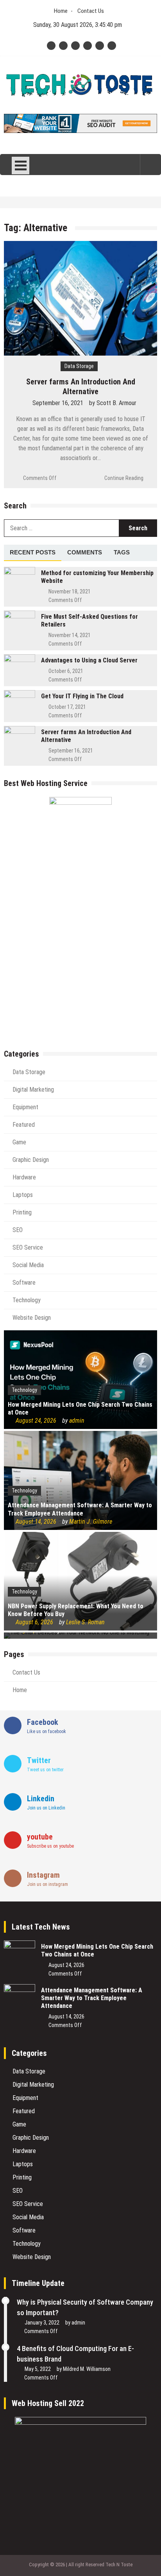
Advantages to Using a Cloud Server (89, 660)
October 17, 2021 (67, 707)
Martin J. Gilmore (91, 1522)
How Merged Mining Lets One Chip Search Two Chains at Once (80, 1409)
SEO (18, 1230)
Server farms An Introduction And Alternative (81, 387)
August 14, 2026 (36, 1522)
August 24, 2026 (36, 1421)
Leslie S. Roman (85, 1622)
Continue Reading (124, 478)
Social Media (28, 1265)
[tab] (33, 553)
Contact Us (91, 11)
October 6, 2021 (66, 671)
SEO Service (28, 1247)
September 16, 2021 (58, 403)
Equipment (25, 1107)
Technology (27, 1300)
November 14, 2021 (70, 635)
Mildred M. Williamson (87, 2369)
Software (24, 1283)
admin (77, 1421)
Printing (22, 1212)
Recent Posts (33, 552)
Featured (24, 1125)
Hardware (24, 1177)
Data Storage (79, 366)
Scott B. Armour (116, 403)
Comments (85, 552)
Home (61, 11)
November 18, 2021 (70, 591)
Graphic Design (31, 1160)
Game (19, 1142)
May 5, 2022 (38, 2369)
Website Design (32, 1318)
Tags (122, 552)
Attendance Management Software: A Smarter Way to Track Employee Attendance (80, 1509)
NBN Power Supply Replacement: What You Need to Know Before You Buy (76, 1610)
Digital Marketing (33, 1090)
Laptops (23, 1195)
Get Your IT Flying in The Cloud (82, 696)
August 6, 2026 (34, 1622)
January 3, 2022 (42, 2323)
